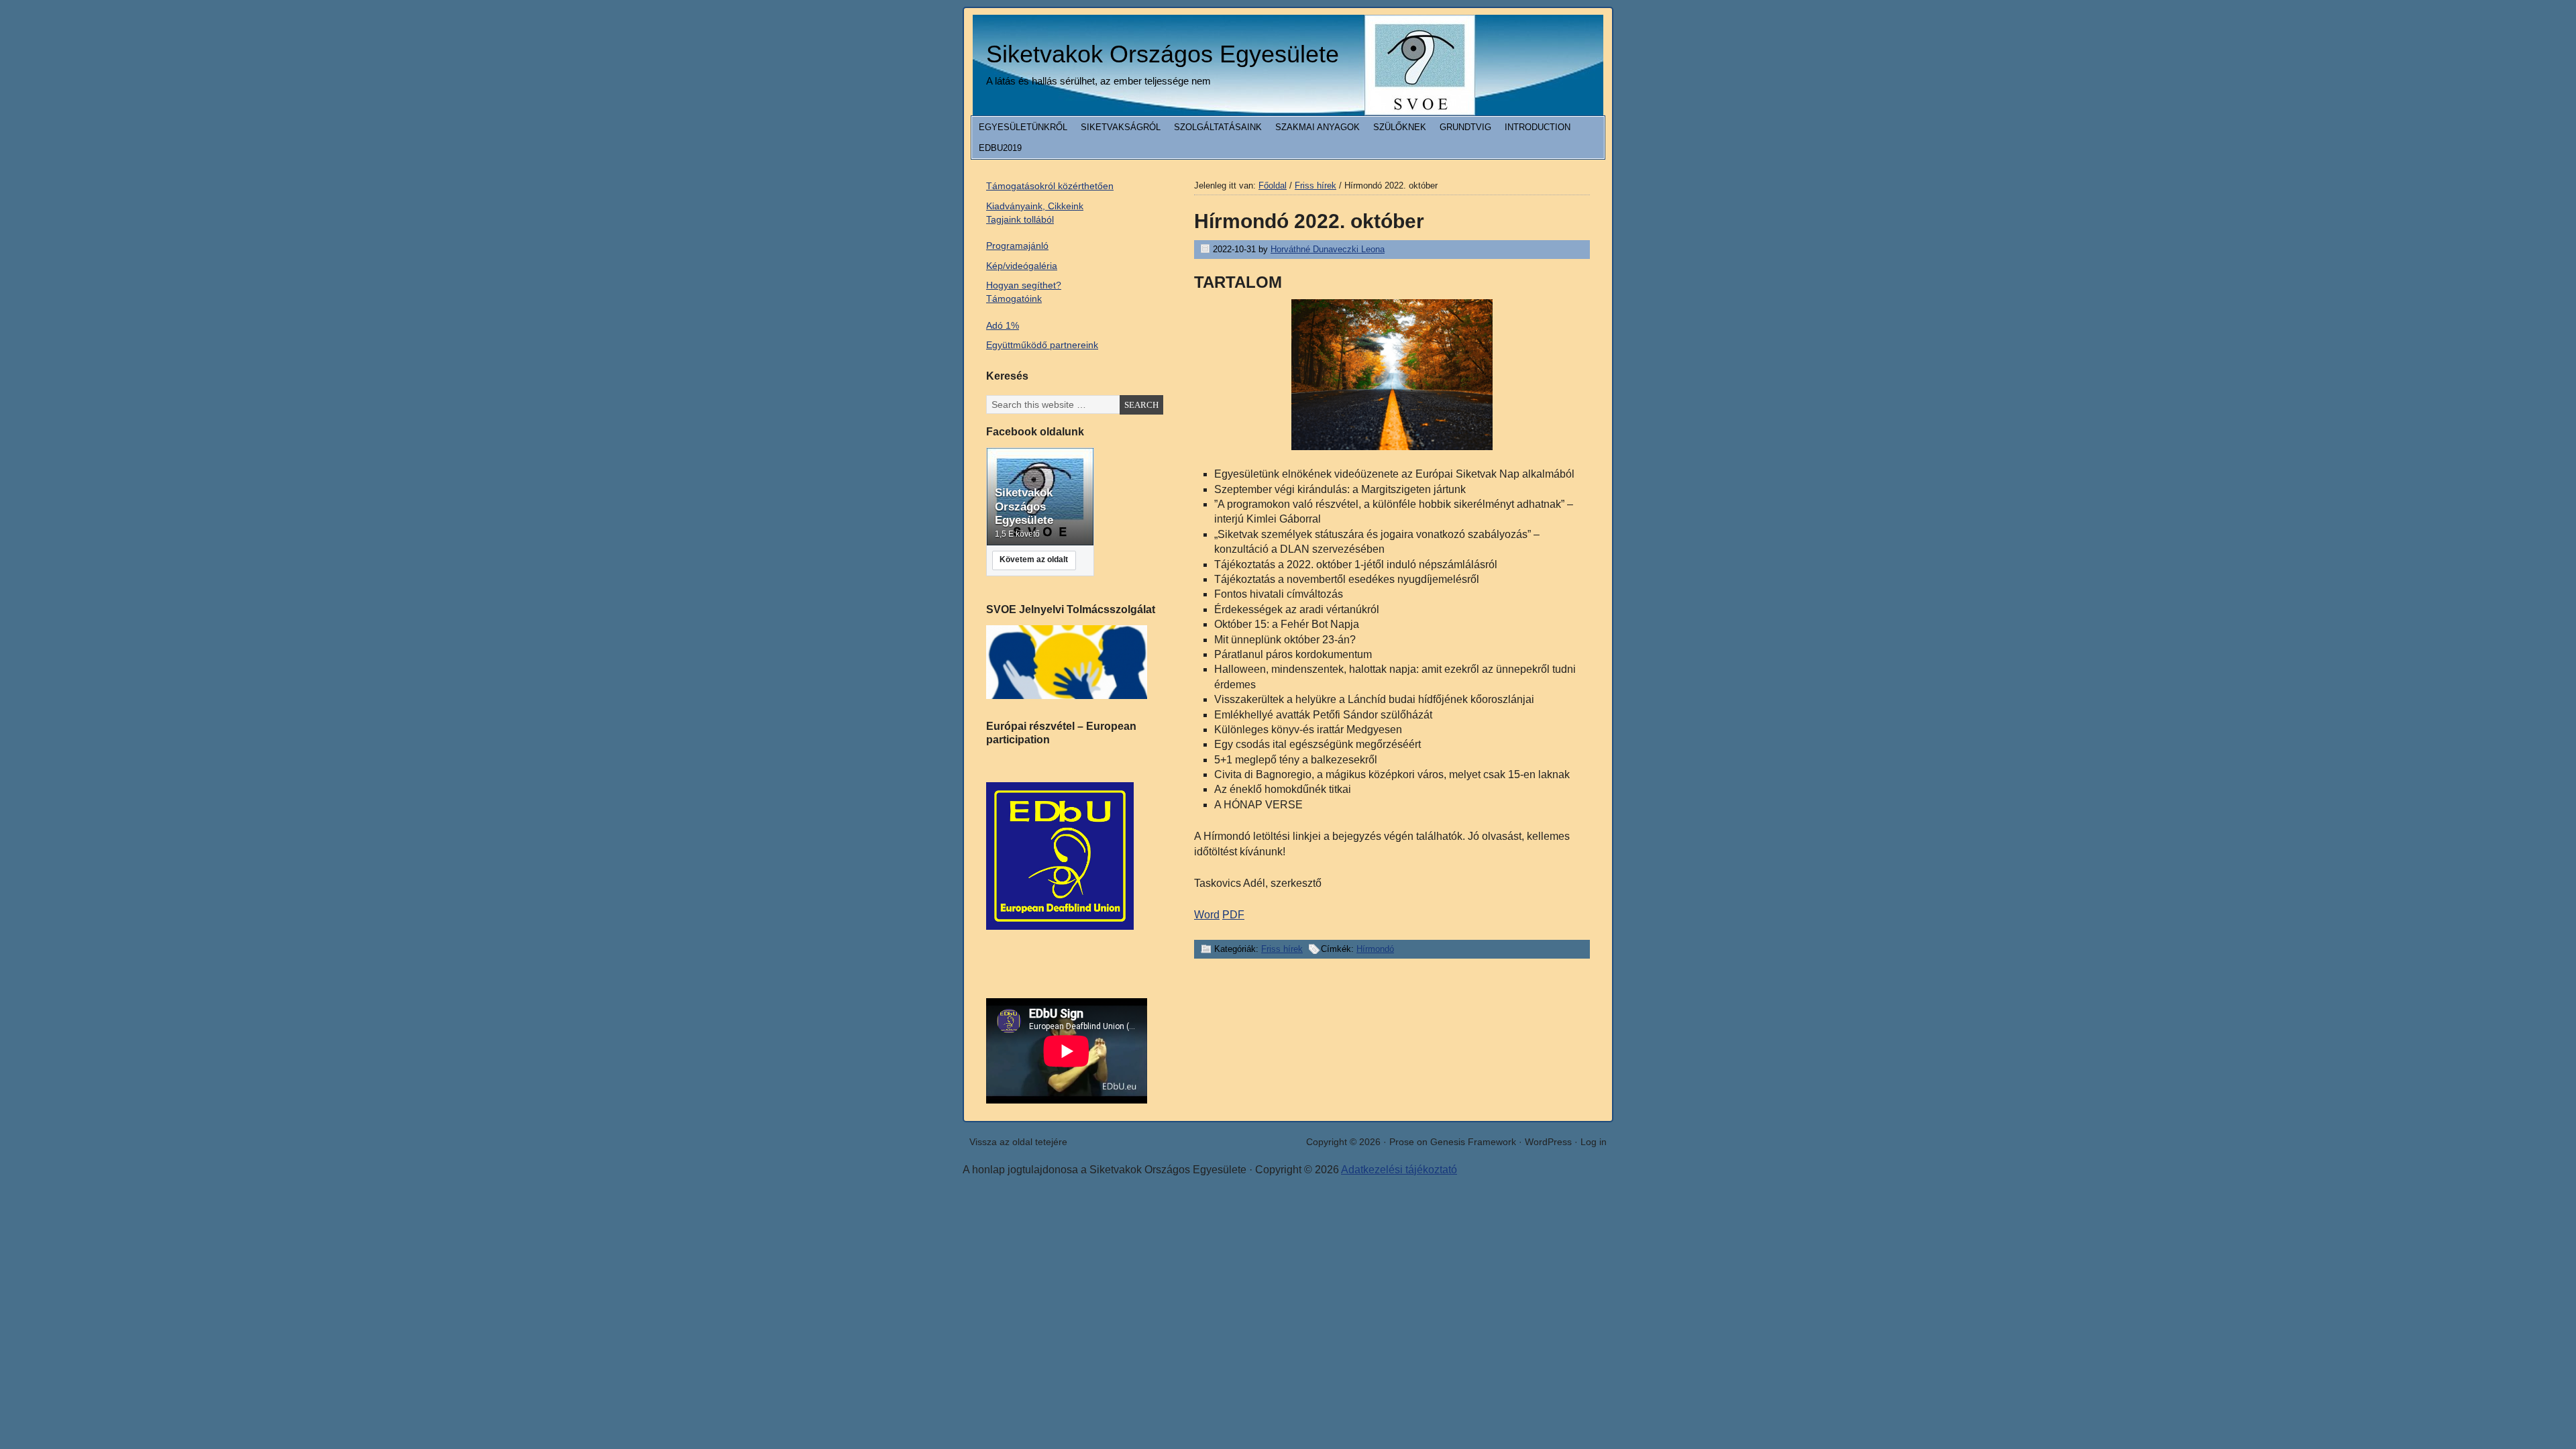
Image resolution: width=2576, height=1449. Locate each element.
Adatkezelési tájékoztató (1399, 1170)
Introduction (1538, 127)
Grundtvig (1465, 127)
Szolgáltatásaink (1218, 127)
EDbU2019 (1000, 148)
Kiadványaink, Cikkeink (1035, 206)
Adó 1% (1003, 325)
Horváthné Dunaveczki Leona (1328, 249)
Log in (1594, 1142)
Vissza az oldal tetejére (1018, 1142)
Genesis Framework (1473, 1142)
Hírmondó (1375, 949)
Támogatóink (1014, 299)
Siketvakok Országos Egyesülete (1163, 54)
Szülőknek (1400, 127)
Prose (1402, 1142)
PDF (1233, 915)
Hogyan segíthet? (1024, 285)
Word (1207, 915)
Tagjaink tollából (1020, 219)
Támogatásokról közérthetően (1050, 186)
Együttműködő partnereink (1042, 345)
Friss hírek (1282, 949)
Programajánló (1017, 246)
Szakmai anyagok (1318, 127)
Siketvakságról (1121, 127)
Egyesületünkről (1023, 127)
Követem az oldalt (1034, 559)
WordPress (1548, 1142)
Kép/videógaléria (1022, 266)
